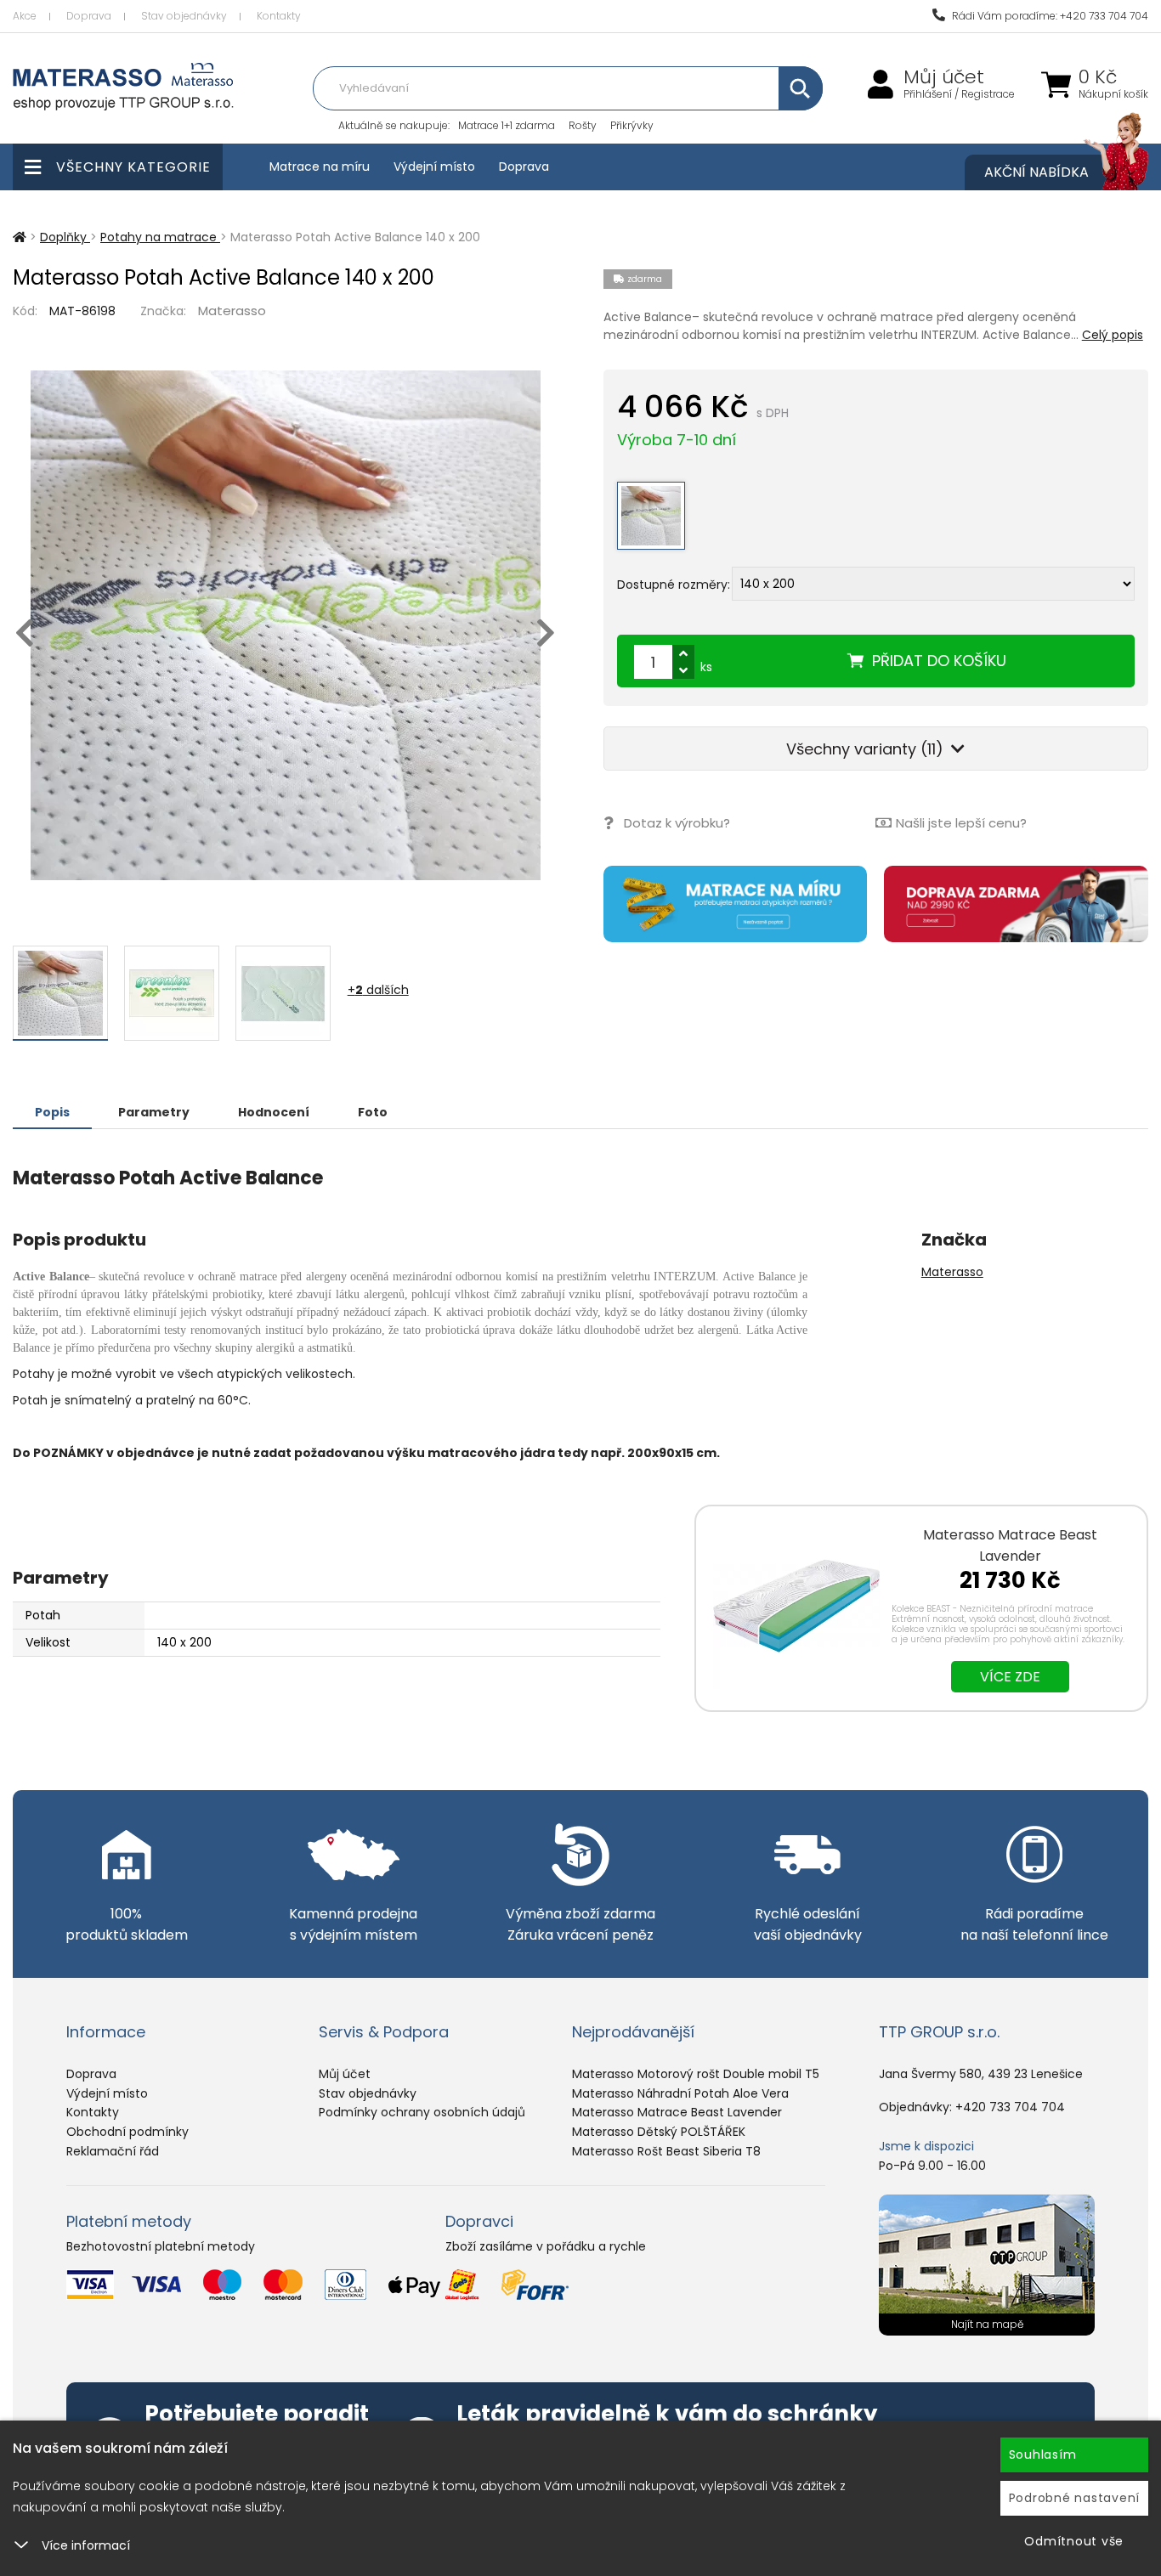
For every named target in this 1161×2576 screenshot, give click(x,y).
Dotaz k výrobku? (677, 823)
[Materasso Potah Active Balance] (285, 625)
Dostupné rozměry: (674, 584)
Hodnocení (274, 1112)
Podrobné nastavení (1075, 2498)
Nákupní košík (1113, 94)
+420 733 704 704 (1010, 2107)
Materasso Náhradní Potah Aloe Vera (680, 2093)
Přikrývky (632, 125)
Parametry (154, 1112)
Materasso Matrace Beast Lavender (1010, 1545)
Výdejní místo (434, 167)
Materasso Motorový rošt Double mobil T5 (696, 2074)
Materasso (232, 311)
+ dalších (378, 990)
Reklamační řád (113, 2151)
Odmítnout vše (1074, 2541)
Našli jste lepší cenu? (961, 823)
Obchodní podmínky (127, 2132)
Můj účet (944, 77)
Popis (52, 1112)
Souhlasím (1043, 2455)
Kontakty (279, 16)
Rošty (583, 125)
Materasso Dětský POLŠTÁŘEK (659, 2132)
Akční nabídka (1036, 172)
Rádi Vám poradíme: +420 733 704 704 (1049, 16)
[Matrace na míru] (736, 904)
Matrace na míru (320, 167)
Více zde (1010, 1677)
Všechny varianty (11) (867, 749)
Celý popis (1113, 335)
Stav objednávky (184, 16)
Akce (25, 16)
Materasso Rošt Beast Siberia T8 (666, 2151)
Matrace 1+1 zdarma (507, 125)
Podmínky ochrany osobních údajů (422, 2112)
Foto (373, 1112)
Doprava (89, 16)
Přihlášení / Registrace (959, 94)
